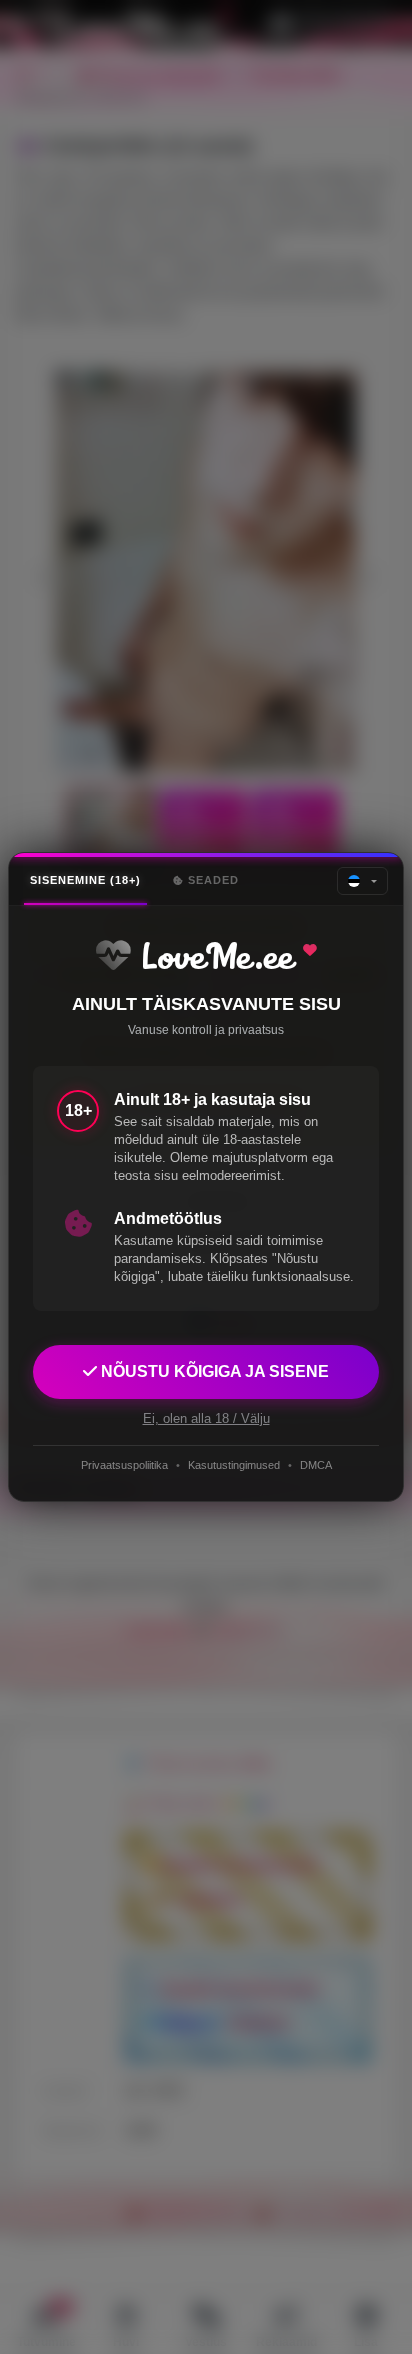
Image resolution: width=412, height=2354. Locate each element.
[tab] (85, 880)
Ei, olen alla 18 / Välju (206, 1418)
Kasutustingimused (234, 1465)
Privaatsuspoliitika (124, 1465)
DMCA (316, 1465)
